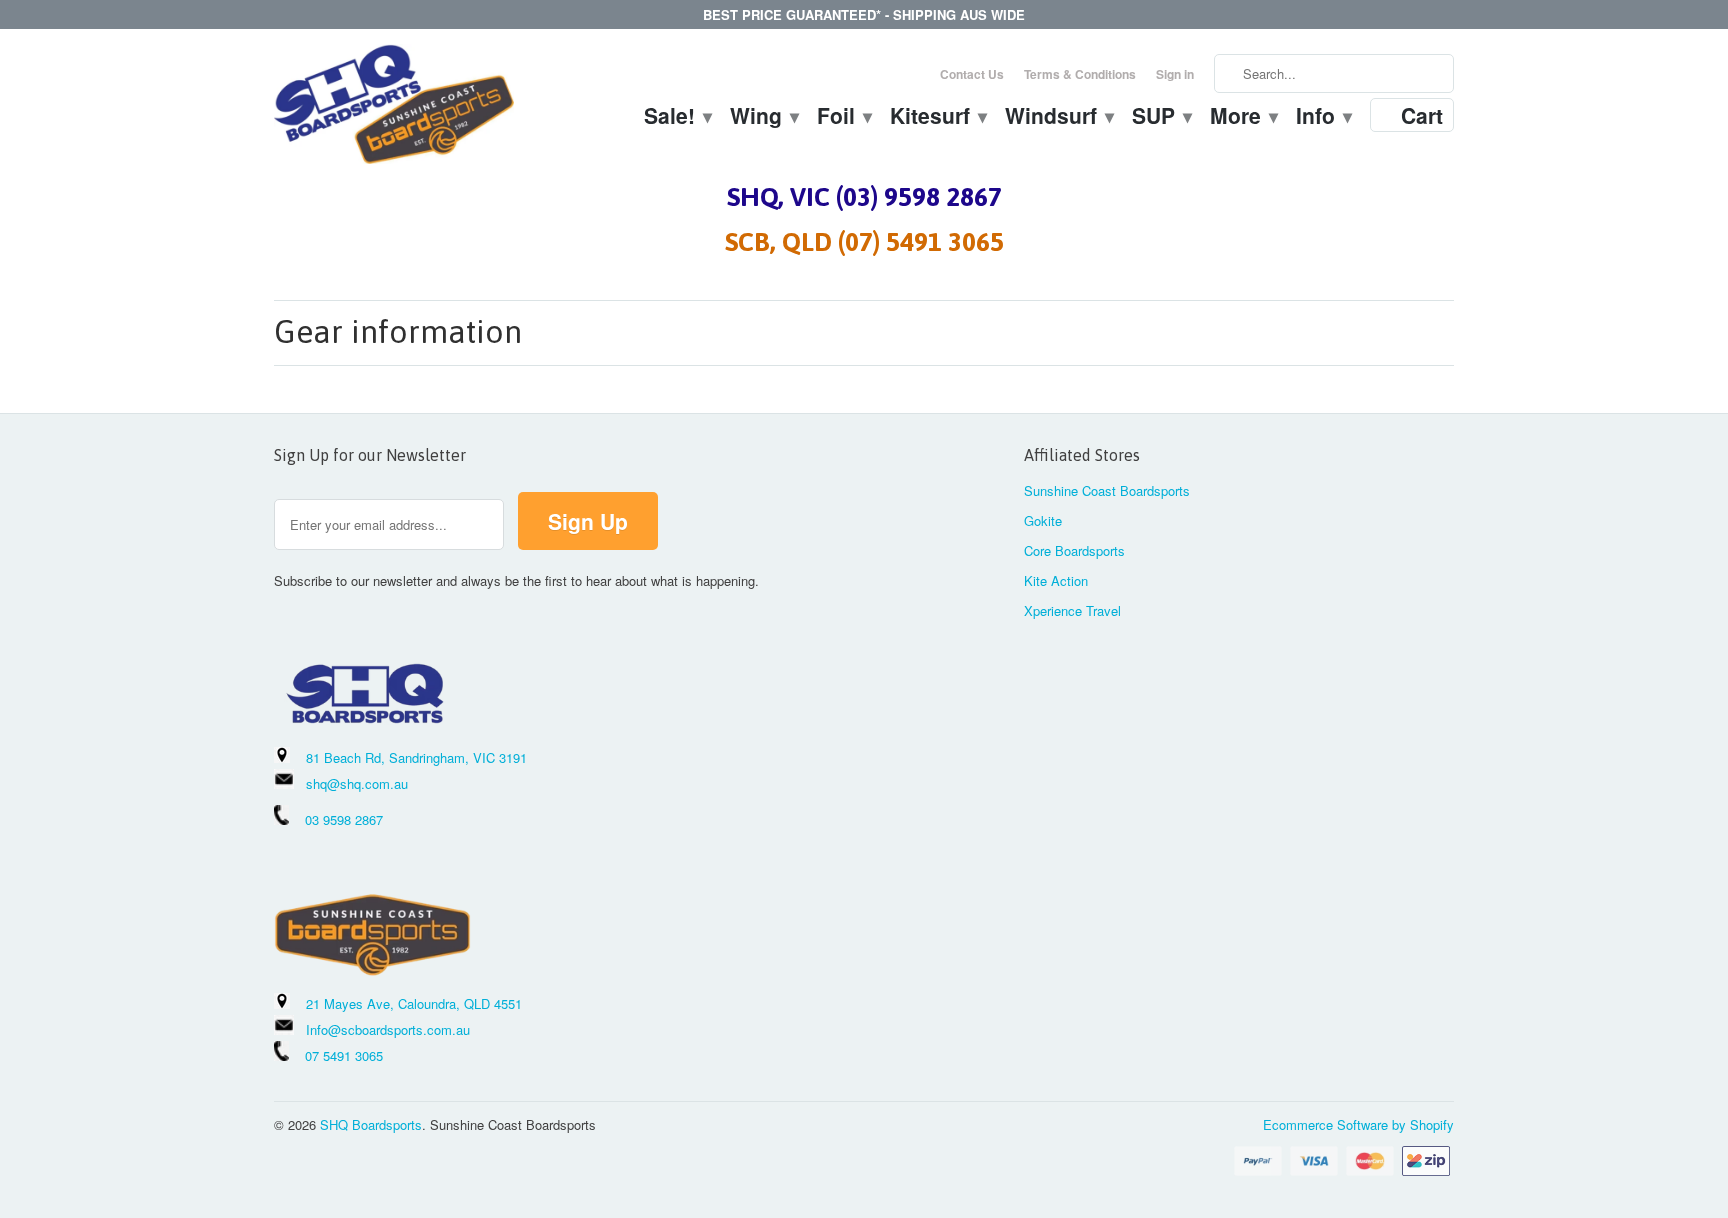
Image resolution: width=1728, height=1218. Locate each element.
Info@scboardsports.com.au (388, 1029)
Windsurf (1058, 118)
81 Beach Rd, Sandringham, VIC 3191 (416, 757)
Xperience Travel (1072, 610)
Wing (763, 118)
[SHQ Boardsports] (394, 109)
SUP (1161, 118)
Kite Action (1056, 580)
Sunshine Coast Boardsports (1107, 490)
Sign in (1175, 74)
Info (1323, 118)
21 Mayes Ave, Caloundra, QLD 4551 (414, 1003)
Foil (843, 118)
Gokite (1043, 520)
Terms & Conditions (1080, 74)
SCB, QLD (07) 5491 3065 (864, 242)
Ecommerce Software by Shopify (1358, 1124)
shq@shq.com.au (357, 783)
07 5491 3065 (336, 1055)
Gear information (398, 331)
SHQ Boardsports (371, 1124)
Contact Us (972, 74)
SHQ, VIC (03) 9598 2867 (864, 197)
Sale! (677, 118)
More (1243, 118)
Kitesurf (937, 118)
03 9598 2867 (344, 819)
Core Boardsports (1074, 550)
